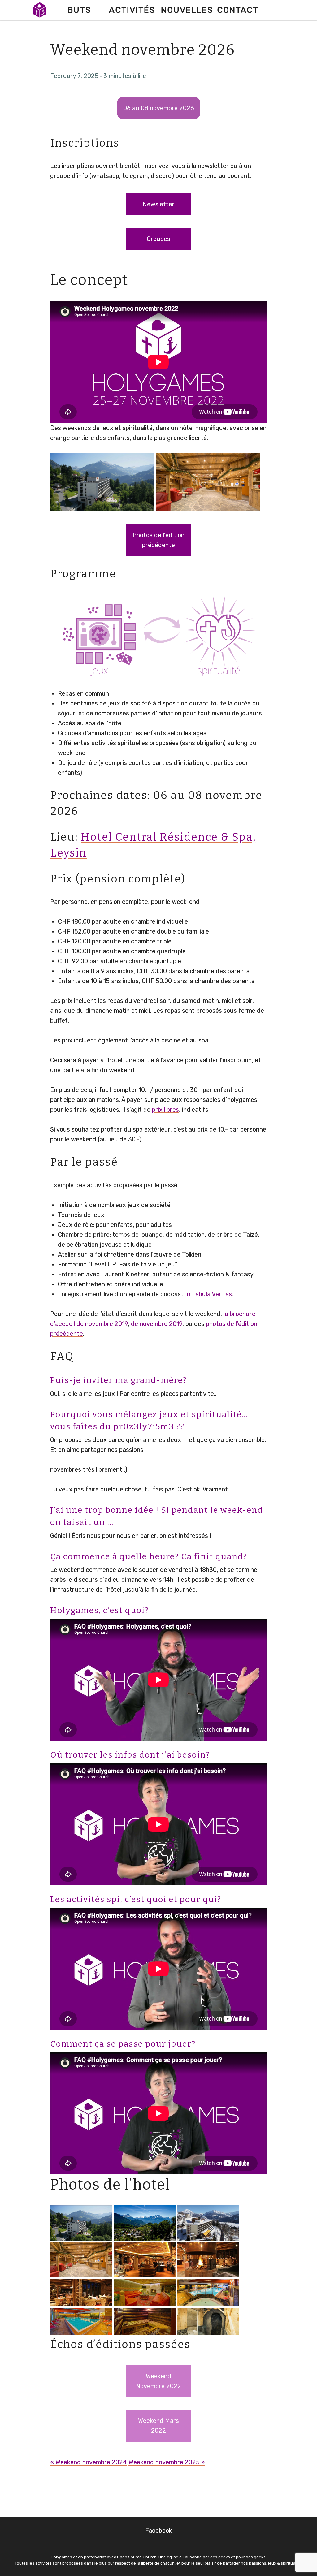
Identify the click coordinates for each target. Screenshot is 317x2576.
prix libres (165, 1110)
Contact (238, 10)
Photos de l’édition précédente (158, 540)
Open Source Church (137, 2557)
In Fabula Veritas (208, 1294)
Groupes (158, 239)
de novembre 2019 (157, 1324)
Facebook (159, 2531)
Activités (132, 10)
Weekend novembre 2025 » (167, 2462)
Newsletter (159, 204)
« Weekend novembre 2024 (89, 2462)
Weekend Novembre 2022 (158, 2381)
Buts (79, 10)
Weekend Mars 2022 (158, 2426)
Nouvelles (187, 10)
